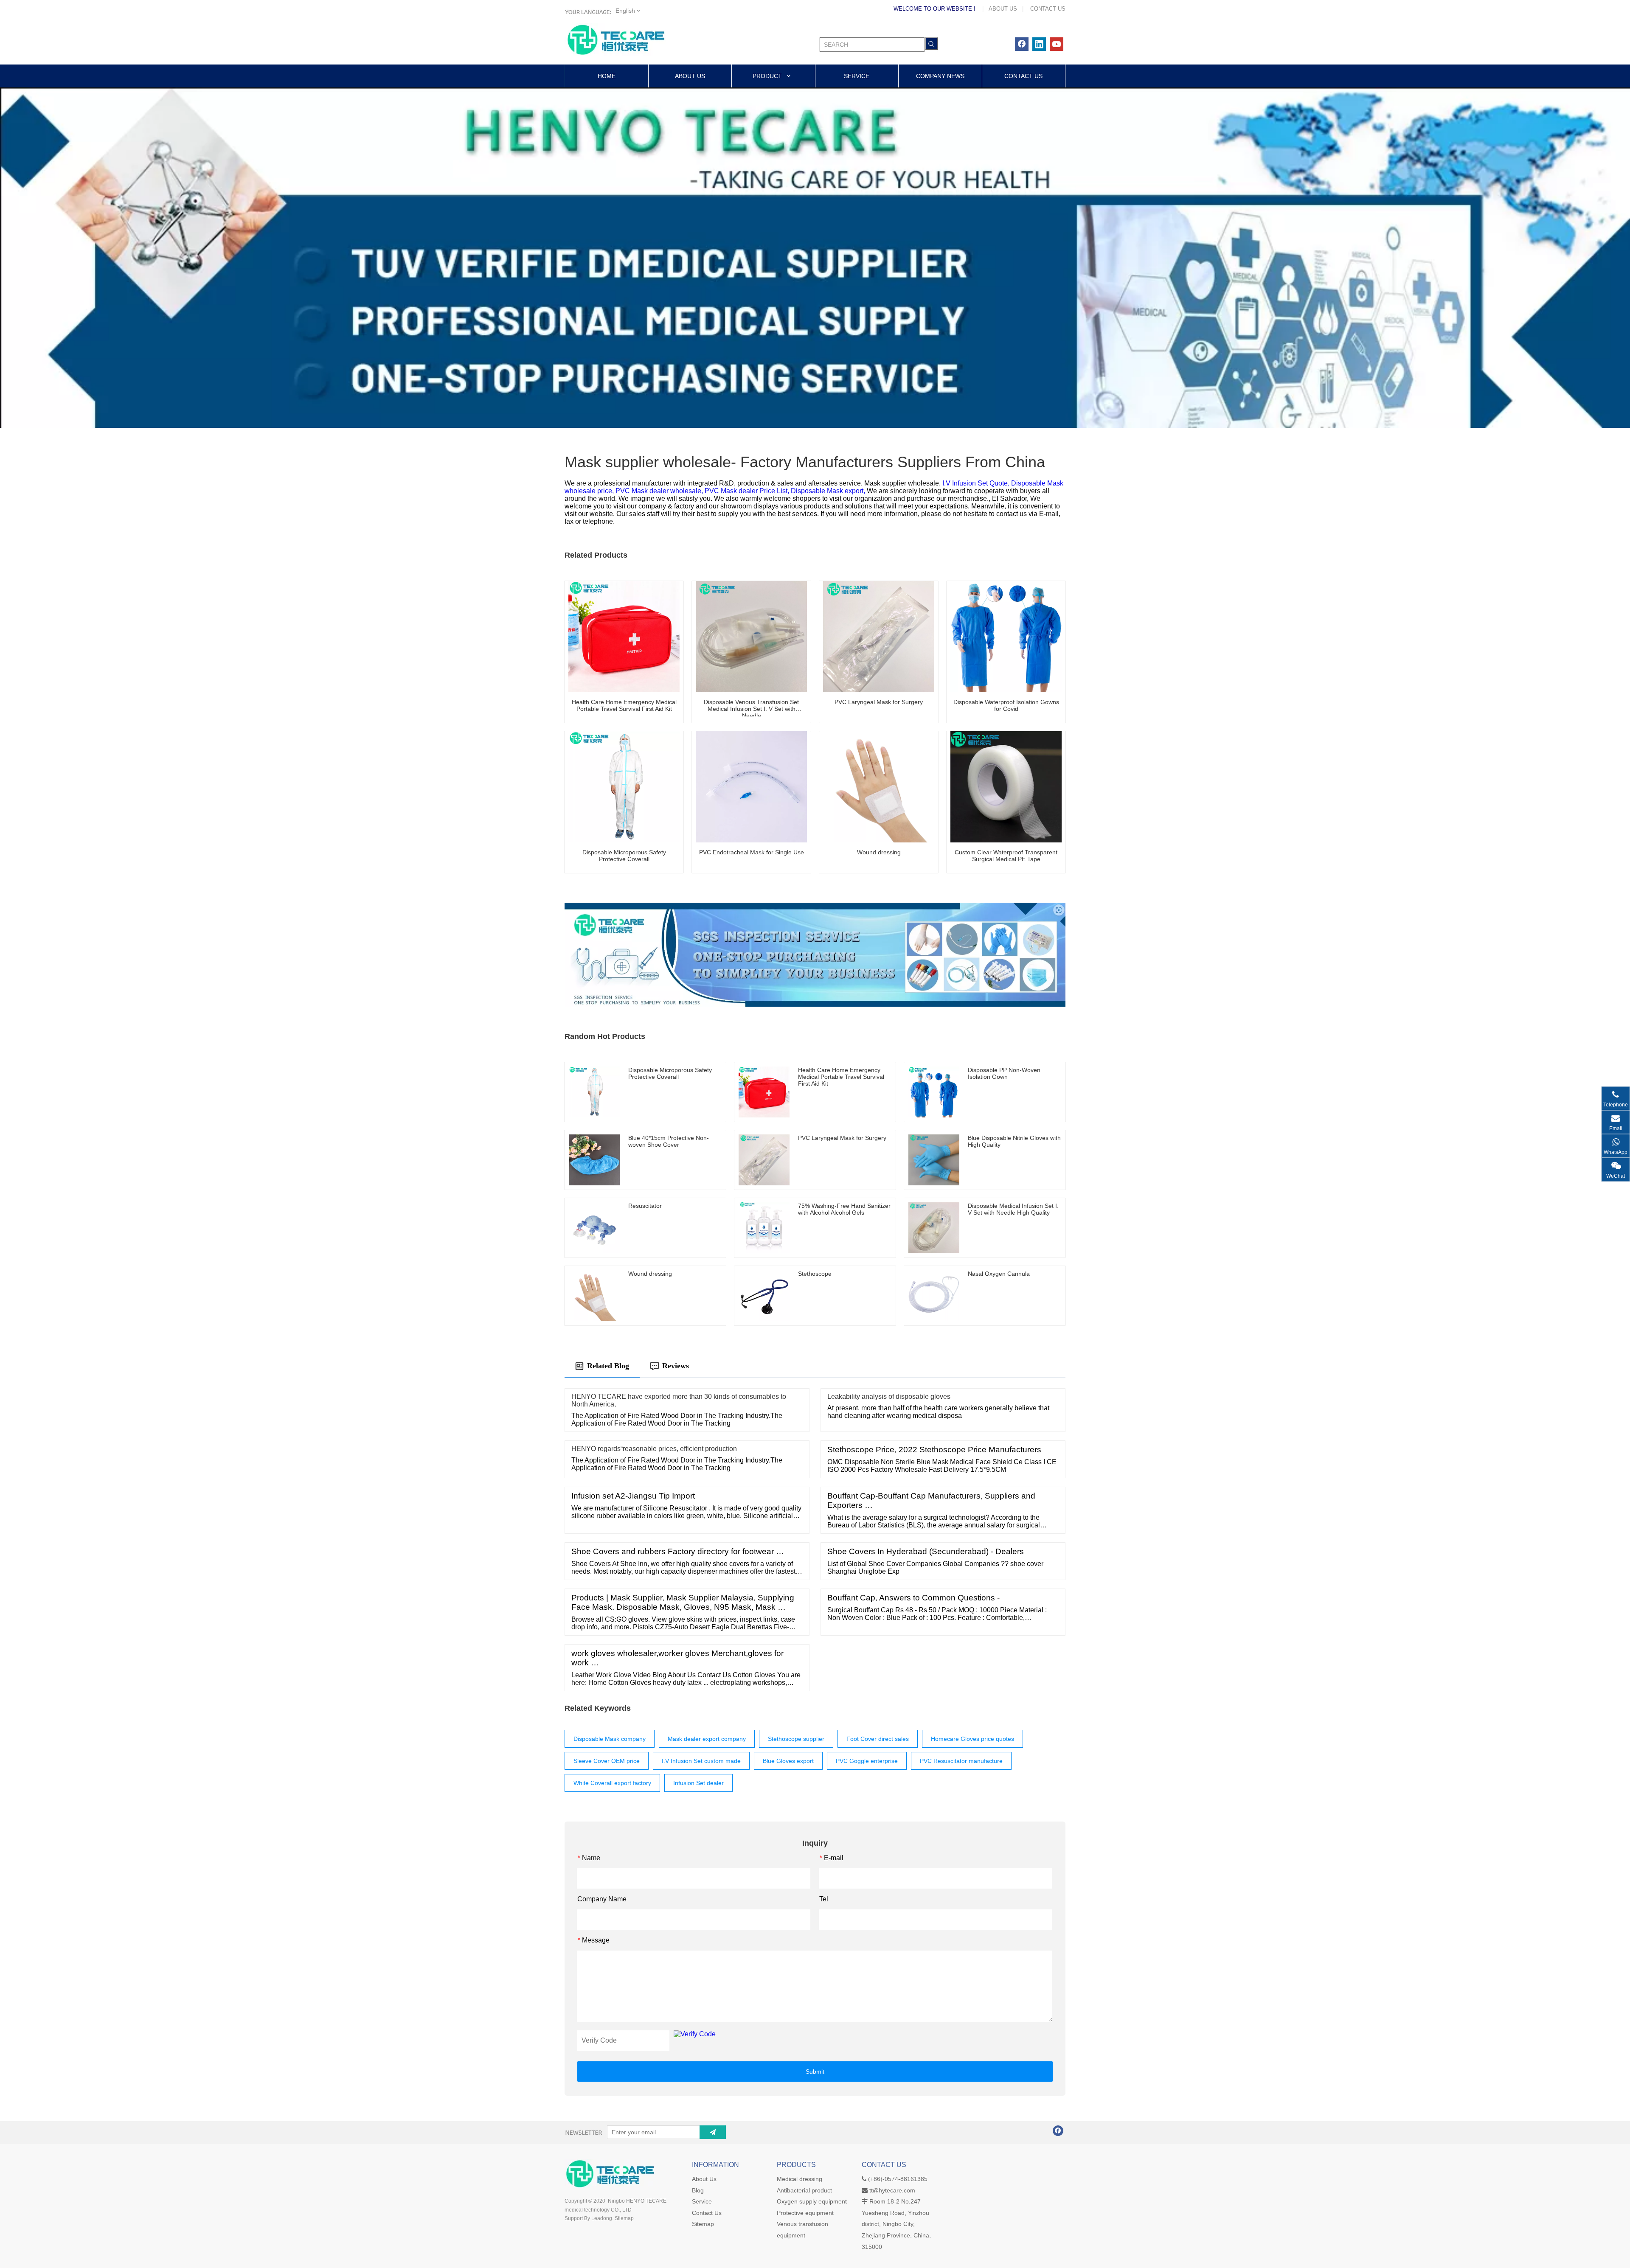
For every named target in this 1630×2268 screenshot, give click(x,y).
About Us (704, 2179)
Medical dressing (800, 2179)
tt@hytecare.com (892, 2190)
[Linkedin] (1039, 44)
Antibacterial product (804, 2190)
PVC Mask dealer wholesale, (660, 491)
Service (702, 2201)
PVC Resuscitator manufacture (961, 1761)
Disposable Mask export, (829, 491)
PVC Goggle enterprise (867, 1761)
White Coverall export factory (612, 1783)
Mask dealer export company (707, 1739)
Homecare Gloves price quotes (972, 1739)
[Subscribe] (713, 2132)
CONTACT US (1048, 9)
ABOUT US (1003, 9)
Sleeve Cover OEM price (607, 1761)
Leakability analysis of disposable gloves (889, 1396)
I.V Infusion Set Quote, (977, 483)
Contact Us (707, 2213)
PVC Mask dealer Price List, (748, 491)
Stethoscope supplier (796, 1739)
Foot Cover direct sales (878, 1739)
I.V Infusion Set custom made (701, 1761)
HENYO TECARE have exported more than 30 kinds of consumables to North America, (679, 1400)
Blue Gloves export (788, 1761)
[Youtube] (1057, 44)
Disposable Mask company (610, 1739)
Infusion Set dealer (698, 1783)
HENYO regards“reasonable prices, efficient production (654, 1449)
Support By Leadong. (589, 2218)
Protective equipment (805, 2213)
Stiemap (624, 2218)
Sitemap (703, 2224)
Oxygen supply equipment (812, 2201)
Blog (698, 2190)
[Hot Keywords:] (931, 44)
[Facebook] (1022, 44)
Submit (815, 2072)
